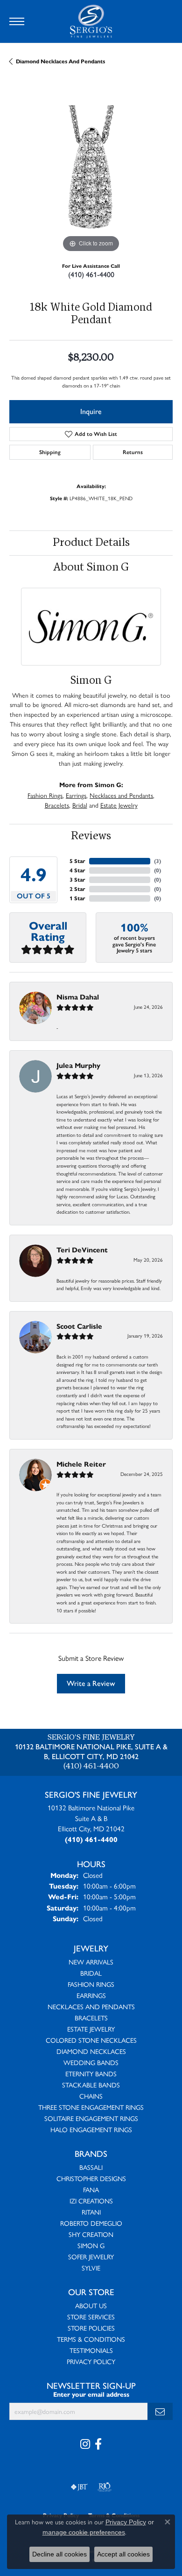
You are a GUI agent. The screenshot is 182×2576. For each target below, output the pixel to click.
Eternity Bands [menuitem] (91, 2073)
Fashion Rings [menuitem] (91, 1984)
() (157, 861)
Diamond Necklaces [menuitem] (91, 2051)
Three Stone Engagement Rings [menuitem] (91, 2107)
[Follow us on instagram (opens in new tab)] (85, 2444)
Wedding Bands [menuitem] (91, 2062)
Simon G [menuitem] (91, 2245)
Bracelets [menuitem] (91, 2018)
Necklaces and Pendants (121, 795)
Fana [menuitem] (91, 2189)
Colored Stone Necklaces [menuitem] (91, 2040)
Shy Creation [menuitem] (91, 2234)
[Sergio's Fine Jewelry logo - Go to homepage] (91, 21)
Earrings (76, 795)
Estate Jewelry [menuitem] (91, 2029)
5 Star (77, 861)
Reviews (91, 836)
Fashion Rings (45, 795)
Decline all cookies (59, 2554)
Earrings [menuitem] (91, 1995)
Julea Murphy (78, 1065)
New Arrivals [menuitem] (91, 1962)
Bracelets (57, 805)
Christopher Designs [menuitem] (91, 2178)
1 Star (77, 898)
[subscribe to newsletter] (160, 2411)
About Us (91, 2305)
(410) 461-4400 (91, 275)
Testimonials (91, 2350)
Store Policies (91, 2328)
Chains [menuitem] (91, 2096)
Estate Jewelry (119, 805)
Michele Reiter (81, 1464)
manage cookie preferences (84, 2532)
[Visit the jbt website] (79, 2487)
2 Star (77, 889)
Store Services (91, 2317)
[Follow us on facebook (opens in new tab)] (98, 2444)
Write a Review (91, 1683)
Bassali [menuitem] (91, 2167)
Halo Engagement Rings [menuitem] (91, 2129)
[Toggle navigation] (17, 21)
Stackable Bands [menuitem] (91, 2085)
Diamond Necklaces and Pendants (60, 61)
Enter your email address (91, 2395)
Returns (133, 452)
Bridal (80, 805)
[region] (91, 173)
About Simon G (91, 568)
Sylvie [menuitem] (91, 2268)
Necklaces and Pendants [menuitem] (91, 2006)
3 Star (77, 880)
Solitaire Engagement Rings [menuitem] (91, 2118)
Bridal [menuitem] (91, 1973)
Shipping (50, 452)
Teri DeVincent (82, 1250)
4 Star (77, 870)
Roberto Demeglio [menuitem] (91, 2223)
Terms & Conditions (91, 2339)
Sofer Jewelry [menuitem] (91, 2257)
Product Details (91, 543)
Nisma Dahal (78, 997)
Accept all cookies (123, 2554)
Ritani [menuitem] (91, 2212)
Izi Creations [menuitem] (91, 2201)
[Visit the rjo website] (105, 2487)
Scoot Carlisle (79, 1326)
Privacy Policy (91, 2361)
